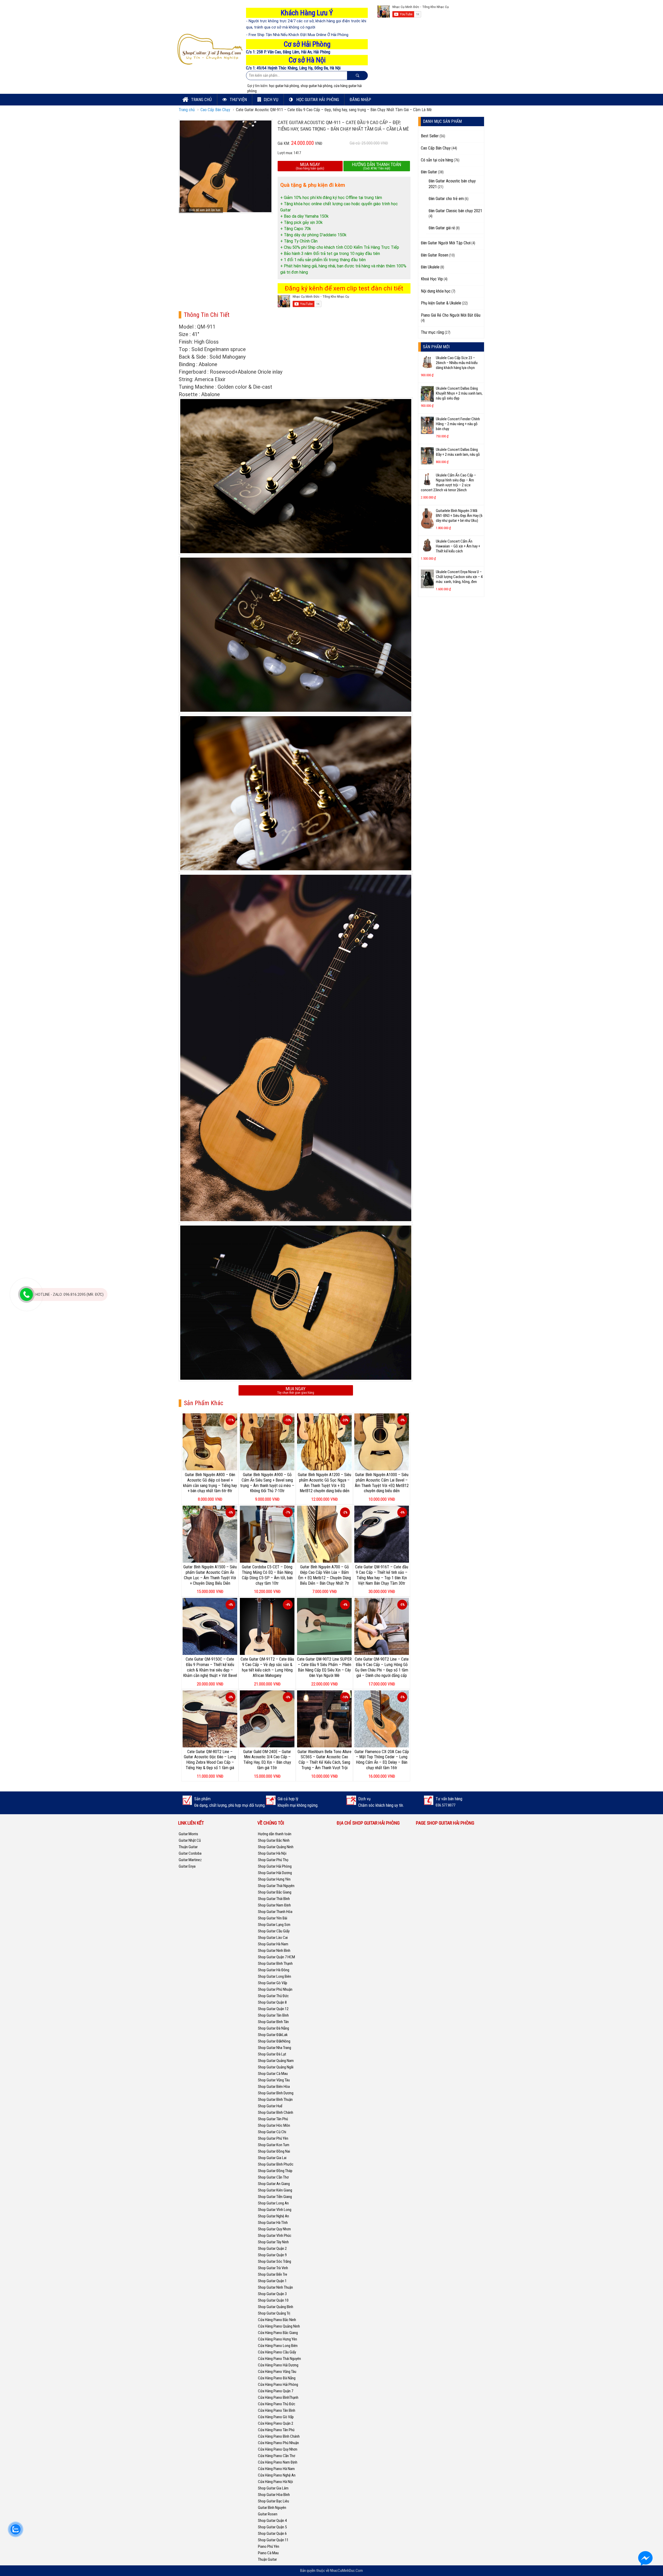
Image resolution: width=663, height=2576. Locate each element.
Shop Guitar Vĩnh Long (275, 2210)
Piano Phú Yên (269, 2546)
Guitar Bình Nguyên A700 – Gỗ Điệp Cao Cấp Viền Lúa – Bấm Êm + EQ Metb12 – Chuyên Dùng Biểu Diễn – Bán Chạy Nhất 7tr (325, 1575)
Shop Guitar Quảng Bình (276, 2307)
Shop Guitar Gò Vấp (273, 1983)
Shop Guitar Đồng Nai (274, 2151)
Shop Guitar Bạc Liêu (273, 2501)
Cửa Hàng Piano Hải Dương (278, 2365)
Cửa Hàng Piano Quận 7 (276, 2391)
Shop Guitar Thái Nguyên (276, 1886)
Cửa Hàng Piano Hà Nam (276, 2469)
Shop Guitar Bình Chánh (276, 2112)
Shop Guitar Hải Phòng (275, 1866)
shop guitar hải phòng (316, 86)
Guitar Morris (188, 1834)
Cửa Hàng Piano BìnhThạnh (278, 2397)
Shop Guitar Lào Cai (273, 1938)
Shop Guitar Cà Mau (273, 2074)
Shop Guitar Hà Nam (273, 1944)
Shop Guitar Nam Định (274, 1905)
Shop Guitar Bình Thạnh (275, 1963)
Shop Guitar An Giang (274, 2184)
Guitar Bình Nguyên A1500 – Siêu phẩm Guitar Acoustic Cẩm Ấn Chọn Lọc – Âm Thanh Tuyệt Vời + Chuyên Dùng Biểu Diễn (210, 1575)
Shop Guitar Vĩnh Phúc (275, 2236)
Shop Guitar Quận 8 (272, 2002)
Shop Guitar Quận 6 (272, 2534)
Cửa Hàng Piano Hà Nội (275, 2482)
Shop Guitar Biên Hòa (274, 2087)
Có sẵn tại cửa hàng (437, 160)
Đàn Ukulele (430, 267)
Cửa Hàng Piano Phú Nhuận (278, 2443)
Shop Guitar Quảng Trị (274, 2313)
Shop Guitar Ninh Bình (274, 1951)
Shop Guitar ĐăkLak (273, 2035)
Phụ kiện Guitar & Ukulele (441, 303)
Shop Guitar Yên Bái (273, 1918)
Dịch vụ (271, 99)
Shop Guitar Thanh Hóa (275, 1912)
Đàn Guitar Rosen (435, 255)
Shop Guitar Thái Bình (274, 1899)
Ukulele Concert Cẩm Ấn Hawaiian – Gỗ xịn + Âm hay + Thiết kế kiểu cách (458, 546)
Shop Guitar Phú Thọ (273, 1860)
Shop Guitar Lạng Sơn (274, 1925)
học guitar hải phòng (284, 86)
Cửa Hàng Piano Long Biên (278, 2346)
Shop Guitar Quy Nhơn (274, 2229)
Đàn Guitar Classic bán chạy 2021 (455, 211)
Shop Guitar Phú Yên (273, 2138)
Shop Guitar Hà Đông (274, 1970)
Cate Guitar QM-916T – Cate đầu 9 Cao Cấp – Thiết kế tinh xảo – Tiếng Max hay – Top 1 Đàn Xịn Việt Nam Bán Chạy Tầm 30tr (382, 1575)
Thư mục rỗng (432, 332)
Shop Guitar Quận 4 (272, 2521)
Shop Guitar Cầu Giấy (274, 1931)
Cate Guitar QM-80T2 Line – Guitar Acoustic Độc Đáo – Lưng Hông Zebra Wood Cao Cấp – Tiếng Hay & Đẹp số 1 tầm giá (210, 1760)
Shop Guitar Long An (273, 2203)
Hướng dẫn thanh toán (275, 1834)
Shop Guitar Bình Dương (276, 2093)
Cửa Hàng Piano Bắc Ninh (277, 2320)
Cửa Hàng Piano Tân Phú (276, 2430)
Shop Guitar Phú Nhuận (275, 1989)
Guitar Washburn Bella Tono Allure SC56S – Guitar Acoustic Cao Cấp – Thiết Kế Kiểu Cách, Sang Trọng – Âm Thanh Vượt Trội (325, 1760)
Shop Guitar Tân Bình (273, 2015)
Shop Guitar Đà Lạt (272, 2054)
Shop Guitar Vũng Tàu (274, 2080)
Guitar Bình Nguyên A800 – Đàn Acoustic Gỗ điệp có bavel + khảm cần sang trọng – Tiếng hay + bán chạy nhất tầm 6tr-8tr (210, 1483)
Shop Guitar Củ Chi (272, 2132)
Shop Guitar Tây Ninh (273, 2242)
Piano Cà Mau (268, 2553)
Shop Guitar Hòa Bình (274, 2495)
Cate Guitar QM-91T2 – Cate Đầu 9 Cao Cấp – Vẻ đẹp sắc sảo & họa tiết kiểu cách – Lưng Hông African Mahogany (267, 1667)
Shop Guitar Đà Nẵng (273, 2028)
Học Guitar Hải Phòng (317, 99)
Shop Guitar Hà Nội (272, 1853)
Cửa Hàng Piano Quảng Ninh (279, 2326)
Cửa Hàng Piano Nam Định (278, 2462)
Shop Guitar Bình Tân (273, 2022)
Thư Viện (238, 99)
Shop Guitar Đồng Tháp (275, 2171)
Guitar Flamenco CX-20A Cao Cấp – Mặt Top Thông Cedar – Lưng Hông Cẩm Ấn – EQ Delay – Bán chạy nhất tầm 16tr (382, 1760)
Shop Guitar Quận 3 (272, 2294)
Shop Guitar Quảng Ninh (276, 1847)
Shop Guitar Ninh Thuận (275, 2287)
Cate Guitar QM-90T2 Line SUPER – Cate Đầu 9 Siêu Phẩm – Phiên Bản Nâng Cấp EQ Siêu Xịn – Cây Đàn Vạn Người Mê (324, 1667)
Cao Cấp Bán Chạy (215, 110)
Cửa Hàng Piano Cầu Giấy (277, 2352)
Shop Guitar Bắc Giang (275, 1892)
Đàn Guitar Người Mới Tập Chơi (446, 243)
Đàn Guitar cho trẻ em (446, 199)
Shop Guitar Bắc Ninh (274, 1840)
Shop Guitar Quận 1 (272, 2281)
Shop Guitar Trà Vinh (273, 2268)
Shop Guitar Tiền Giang (275, 2197)
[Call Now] (26, 1294)
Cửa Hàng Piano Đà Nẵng (277, 2378)
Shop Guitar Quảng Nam (276, 2061)
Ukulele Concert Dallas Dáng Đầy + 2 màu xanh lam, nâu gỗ (458, 452)
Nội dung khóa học (436, 291)
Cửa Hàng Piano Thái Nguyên (279, 2359)
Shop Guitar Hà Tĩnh (273, 2223)
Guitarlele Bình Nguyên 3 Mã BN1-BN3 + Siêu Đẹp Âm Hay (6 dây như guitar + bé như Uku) (459, 516)
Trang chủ (201, 99)
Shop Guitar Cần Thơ (273, 2177)
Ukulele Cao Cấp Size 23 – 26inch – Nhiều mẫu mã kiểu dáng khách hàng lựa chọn (457, 363)
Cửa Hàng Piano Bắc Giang (278, 2333)
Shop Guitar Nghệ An (273, 2216)
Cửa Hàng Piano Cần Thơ (277, 2456)
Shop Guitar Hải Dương (275, 1873)
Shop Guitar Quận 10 (273, 2300)
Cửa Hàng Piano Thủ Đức (277, 2404)
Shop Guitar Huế (270, 2106)
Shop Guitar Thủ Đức (273, 1996)
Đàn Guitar (429, 172)
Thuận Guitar (188, 1847)
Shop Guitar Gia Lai (272, 2158)
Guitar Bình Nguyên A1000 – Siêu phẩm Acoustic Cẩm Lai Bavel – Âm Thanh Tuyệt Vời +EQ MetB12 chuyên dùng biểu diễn (382, 1483)
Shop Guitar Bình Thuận (275, 2100)
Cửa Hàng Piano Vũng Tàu (277, 2372)
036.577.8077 (445, 1805)
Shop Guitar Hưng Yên (274, 1879)
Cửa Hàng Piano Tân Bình (277, 2410)
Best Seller (430, 136)
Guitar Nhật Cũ (190, 1840)
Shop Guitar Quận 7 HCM (276, 1957)
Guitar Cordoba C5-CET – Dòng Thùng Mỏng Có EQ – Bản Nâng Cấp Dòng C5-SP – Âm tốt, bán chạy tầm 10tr (267, 1575)
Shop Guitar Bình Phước (276, 2164)
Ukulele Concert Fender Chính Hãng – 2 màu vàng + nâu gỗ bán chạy (458, 424)
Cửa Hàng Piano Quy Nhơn (278, 2449)
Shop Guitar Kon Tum (274, 2145)
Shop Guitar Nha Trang (275, 2048)
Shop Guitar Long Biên (275, 1976)
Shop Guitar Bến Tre (273, 2274)
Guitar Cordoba (190, 1853)
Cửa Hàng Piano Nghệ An (277, 2475)
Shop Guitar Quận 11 (273, 2540)
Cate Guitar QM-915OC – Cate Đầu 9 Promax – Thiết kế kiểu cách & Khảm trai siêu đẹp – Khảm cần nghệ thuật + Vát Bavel (210, 1667)
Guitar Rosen (268, 2514)
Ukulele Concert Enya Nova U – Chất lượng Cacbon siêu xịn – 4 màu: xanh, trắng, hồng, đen (459, 577)
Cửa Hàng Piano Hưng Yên (278, 2339)
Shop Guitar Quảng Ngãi (276, 2067)
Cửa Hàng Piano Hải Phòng (278, 2385)
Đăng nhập (360, 99)
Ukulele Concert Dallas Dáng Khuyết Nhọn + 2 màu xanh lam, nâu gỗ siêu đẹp (459, 393)
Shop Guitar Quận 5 (272, 2527)
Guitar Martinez (190, 1860)
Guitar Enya (187, 1866)
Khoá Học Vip (432, 279)
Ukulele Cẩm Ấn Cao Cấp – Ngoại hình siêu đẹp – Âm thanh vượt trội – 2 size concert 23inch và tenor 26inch (448, 483)
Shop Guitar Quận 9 (272, 2255)
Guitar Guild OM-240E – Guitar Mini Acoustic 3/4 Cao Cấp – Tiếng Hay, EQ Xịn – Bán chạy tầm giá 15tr (267, 1760)
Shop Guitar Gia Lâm (273, 2488)
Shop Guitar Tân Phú (273, 2119)
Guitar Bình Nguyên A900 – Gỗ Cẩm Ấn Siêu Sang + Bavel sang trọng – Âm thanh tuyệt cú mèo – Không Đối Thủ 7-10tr (267, 1483)
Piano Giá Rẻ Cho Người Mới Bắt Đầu (451, 315)
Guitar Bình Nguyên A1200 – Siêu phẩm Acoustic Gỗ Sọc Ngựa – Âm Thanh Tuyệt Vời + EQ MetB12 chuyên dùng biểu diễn (325, 1483)
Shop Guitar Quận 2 (272, 2248)
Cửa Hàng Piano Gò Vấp (276, 2417)
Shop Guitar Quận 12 (273, 2009)
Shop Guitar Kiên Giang (275, 2190)
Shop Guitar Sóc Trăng (275, 2261)
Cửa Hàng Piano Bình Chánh (279, 2436)
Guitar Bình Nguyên (272, 2508)
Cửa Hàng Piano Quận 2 (276, 2423)
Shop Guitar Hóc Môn (274, 2125)
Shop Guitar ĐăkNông (274, 2041)
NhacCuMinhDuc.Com (346, 2571)
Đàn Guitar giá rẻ (442, 228)
